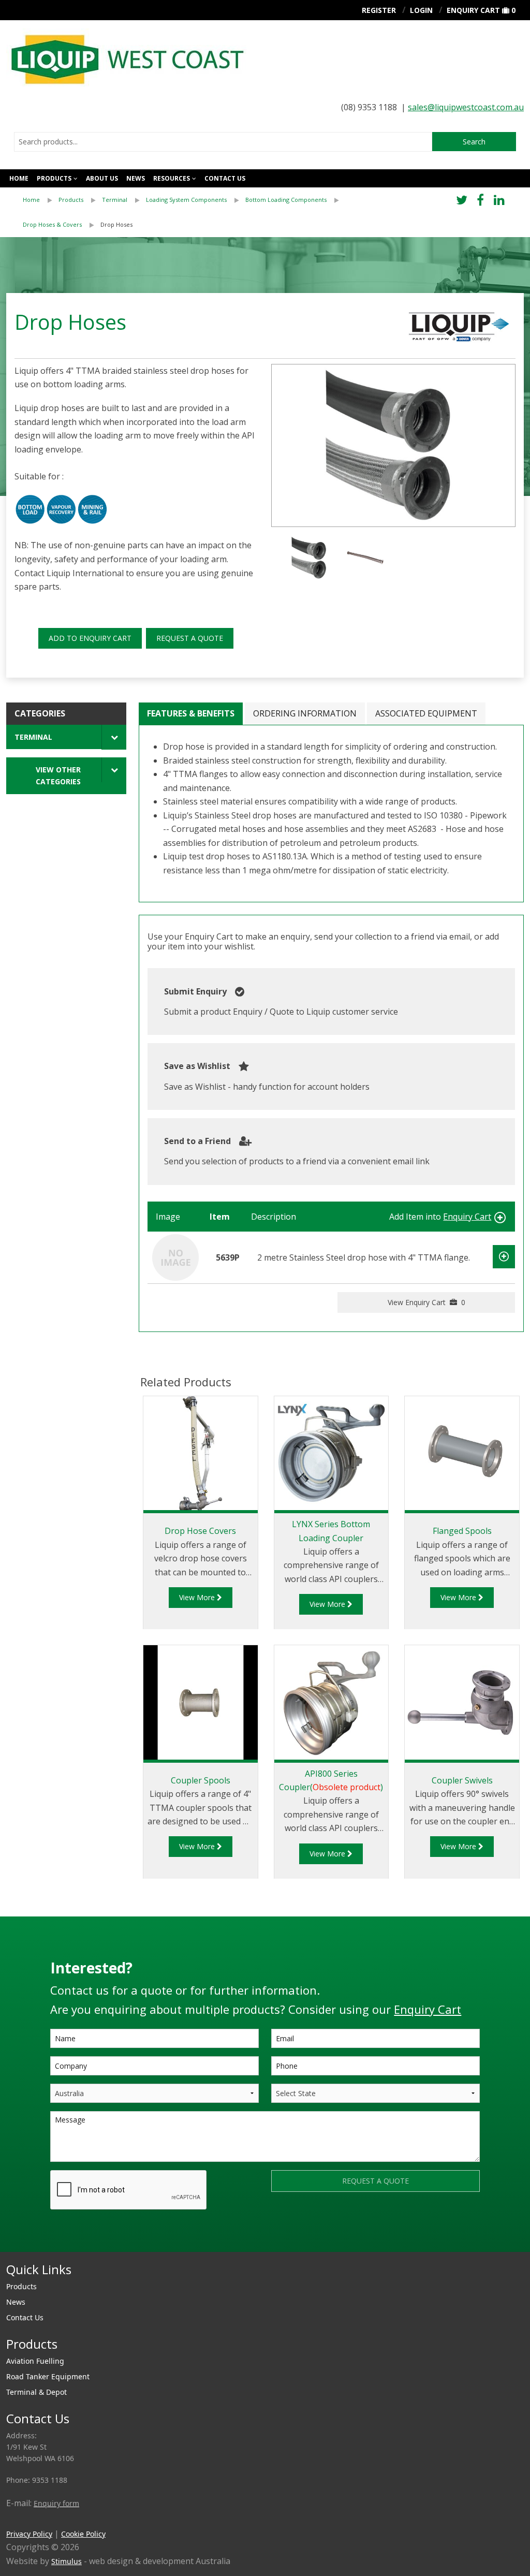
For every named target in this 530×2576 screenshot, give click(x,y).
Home (19, 178)
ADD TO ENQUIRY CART (90, 638)
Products (54, 178)
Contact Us (25, 2317)
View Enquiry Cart (426, 1302)
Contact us (225, 178)
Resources (172, 178)
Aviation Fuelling (35, 2361)
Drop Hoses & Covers (52, 224)
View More (198, 1597)
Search (474, 142)
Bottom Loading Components (286, 200)
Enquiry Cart (473, 10)
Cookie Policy (83, 2534)
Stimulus (67, 2561)
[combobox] (223, 142)
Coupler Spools (201, 1780)
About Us (102, 178)
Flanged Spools (462, 1531)
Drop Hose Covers (200, 1531)
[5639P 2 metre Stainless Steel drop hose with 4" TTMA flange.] (175, 1256)
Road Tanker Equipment (48, 2376)
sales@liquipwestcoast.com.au (466, 107)
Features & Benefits (191, 713)
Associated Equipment (426, 713)
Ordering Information (305, 713)
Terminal (115, 200)
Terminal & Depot (36, 2392)
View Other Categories (58, 775)
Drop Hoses (116, 224)
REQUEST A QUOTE (190, 638)
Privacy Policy (29, 2534)
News (136, 178)
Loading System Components (186, 200)
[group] (393, 446)
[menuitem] (41, 200)
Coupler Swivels (462, 1780)
